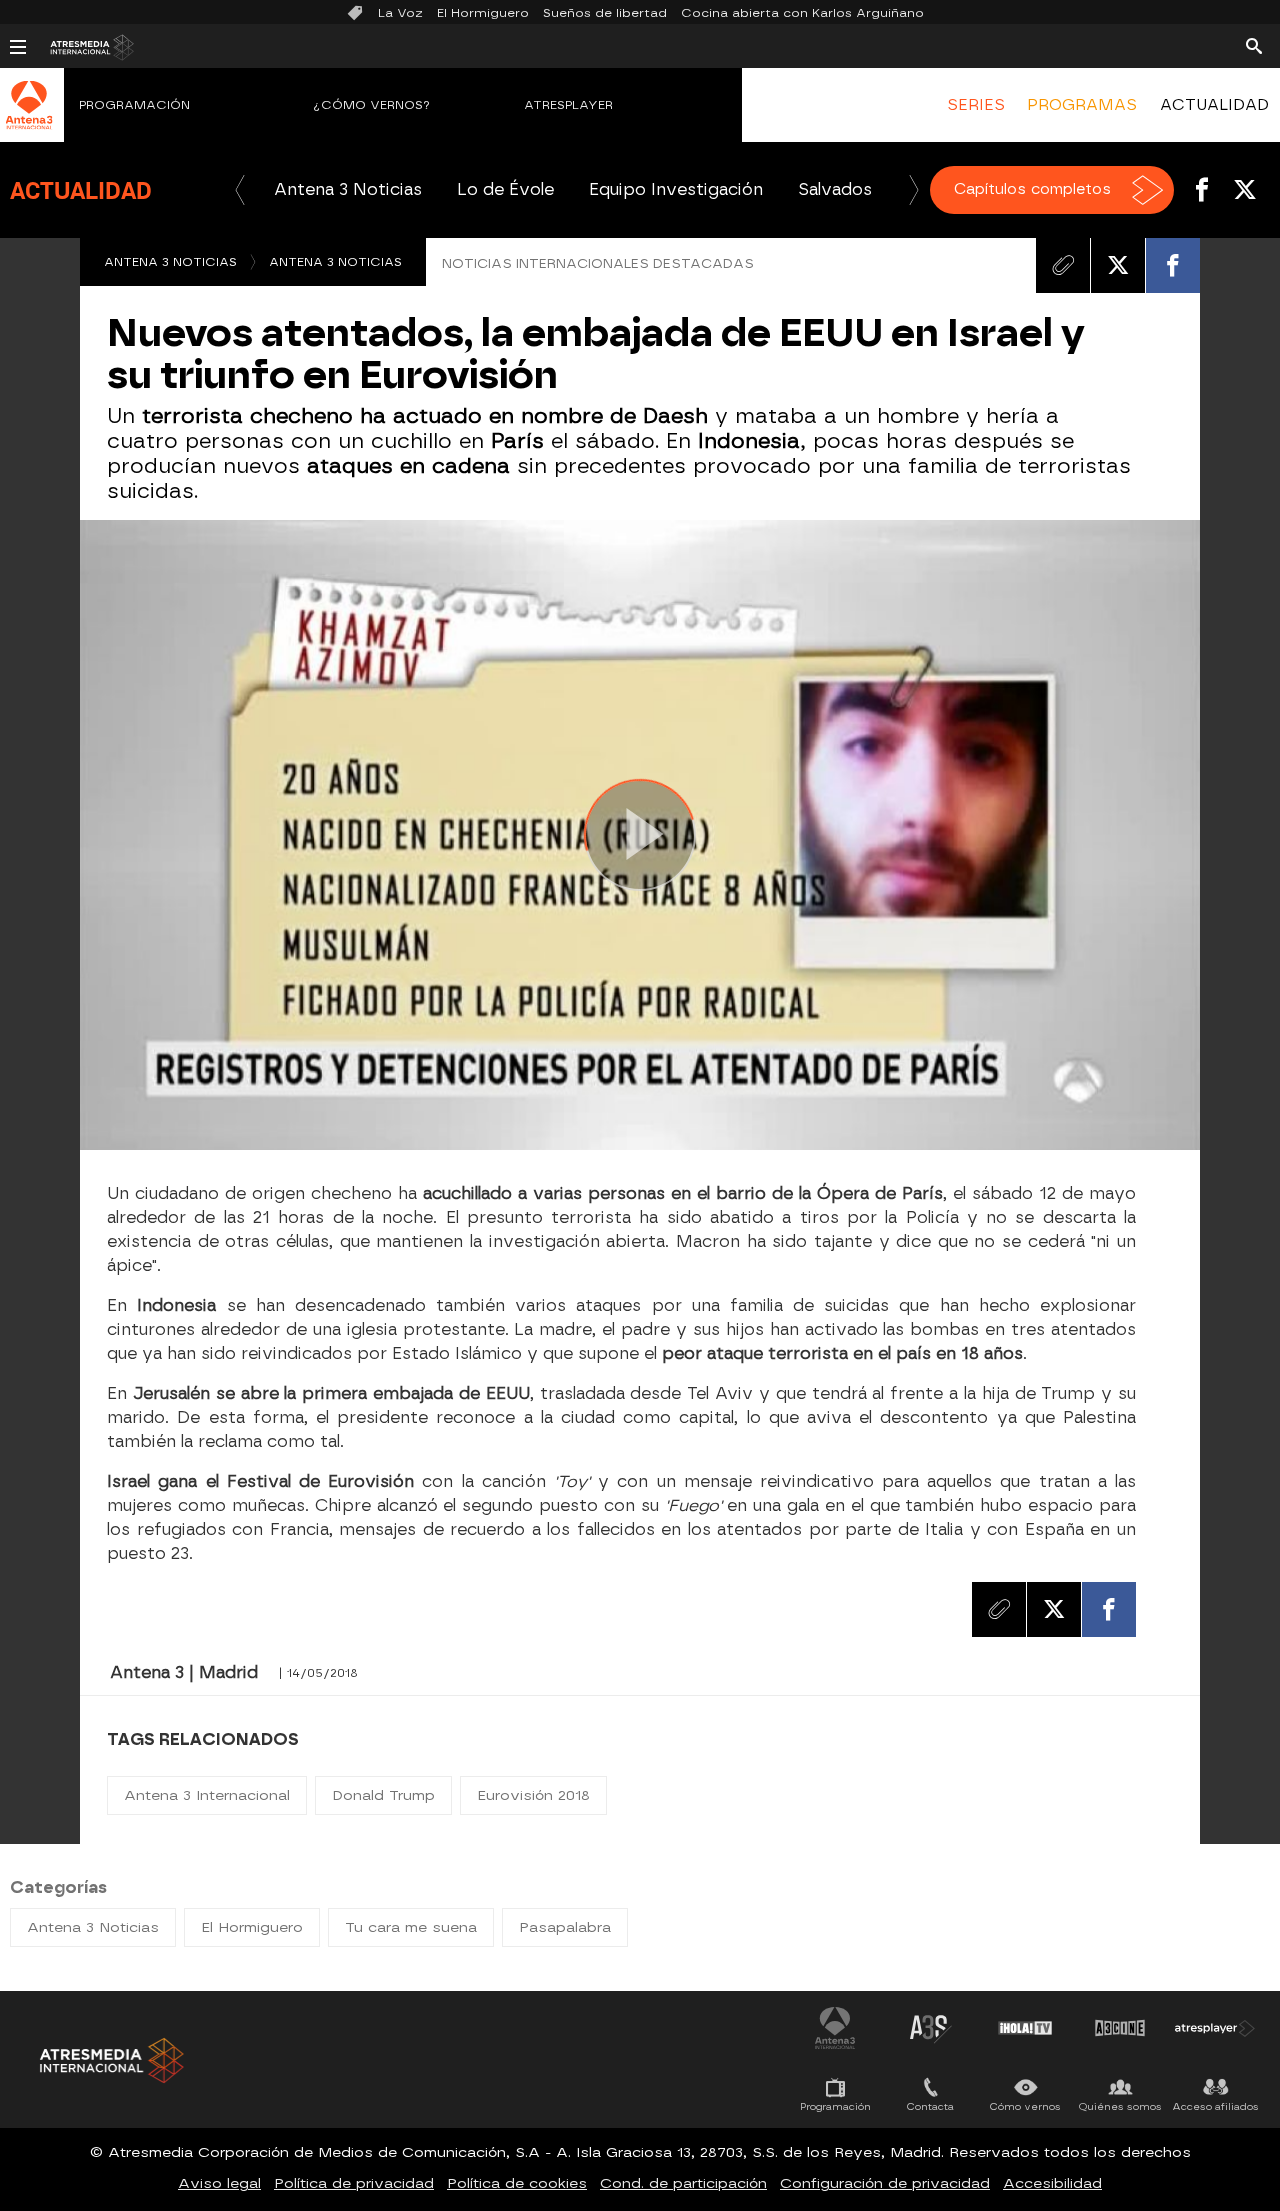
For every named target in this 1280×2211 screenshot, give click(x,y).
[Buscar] (1254, 45)
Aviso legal (219, 2183)
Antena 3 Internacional (207, 1795)
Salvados (835, 189)
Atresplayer (568, 105)
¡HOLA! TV (1025, 2028)
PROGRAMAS (1082, 105)
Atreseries (930, 2028)
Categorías (58, 1887)
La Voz (400, 13)
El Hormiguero (483, 13)
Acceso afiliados (1215, 2106)
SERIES (976, 105)
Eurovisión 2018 (533, 1795)
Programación (134, 105)
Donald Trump (383, 1795)
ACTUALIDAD (1214, 105)
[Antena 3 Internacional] (29, 118)
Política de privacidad (354, 2183)
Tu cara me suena (411, 1927)
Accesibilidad (1052, 2183)
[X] (1118, 265)
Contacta (930, 2106)
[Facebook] (1173, 265)
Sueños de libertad (605, 13)
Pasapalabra (565, 1927)
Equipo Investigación (676, 189)
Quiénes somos (1120, 2106)
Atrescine (1120, 2028)
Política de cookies (517, 2183)
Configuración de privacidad (885, 2183)
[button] (240, 190)
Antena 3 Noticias (348, 189)
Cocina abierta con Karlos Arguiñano (802, 13)
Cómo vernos (1025, 2106)
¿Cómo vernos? (372, 105)
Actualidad (81, 190)
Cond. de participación (683, 2183)
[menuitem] (976, 105)
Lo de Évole (505, 189)
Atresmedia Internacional (110, 2060)
